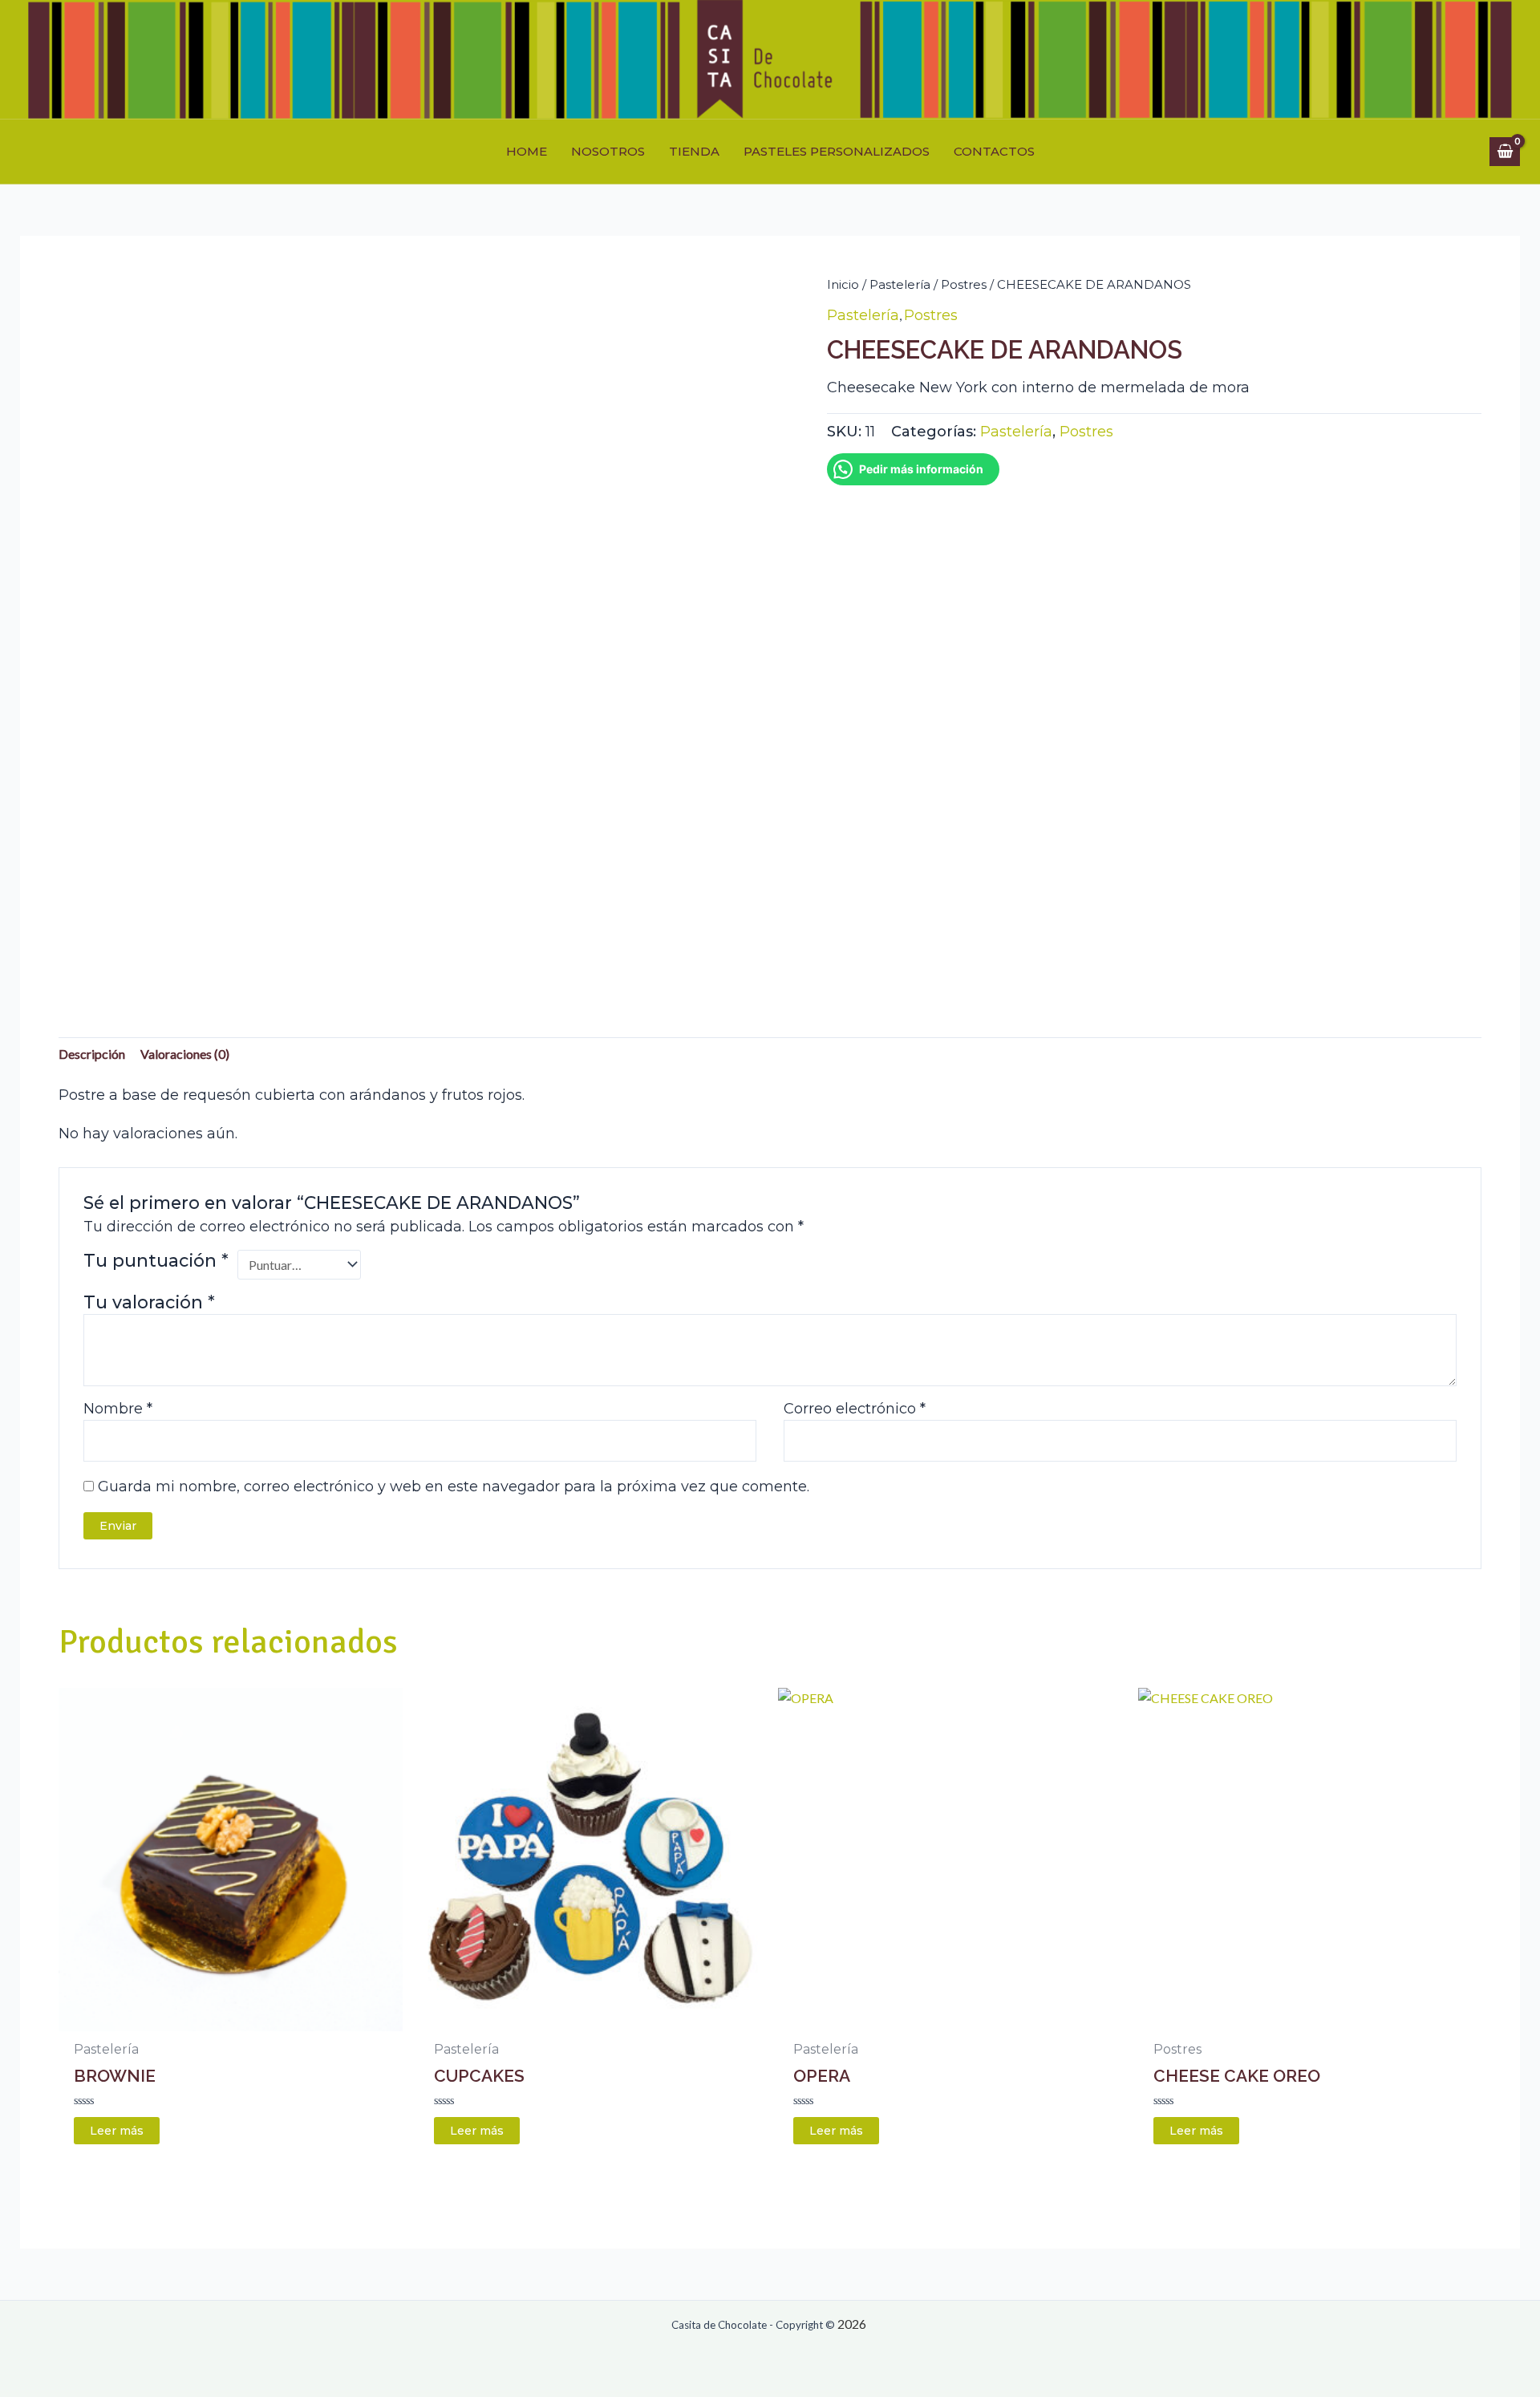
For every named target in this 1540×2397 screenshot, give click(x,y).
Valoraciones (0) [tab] (185, 1054)
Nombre (118, 1409)
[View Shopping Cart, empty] (1505, 152)
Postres (964, 284)
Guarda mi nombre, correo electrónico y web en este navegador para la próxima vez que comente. (454, 1486)
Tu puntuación (156, 1260)
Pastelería (900, 284)
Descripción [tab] (92, 1054)
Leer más (117, 2131)
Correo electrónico (855, 1409)
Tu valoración (149, 1302)
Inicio (843, 284)
